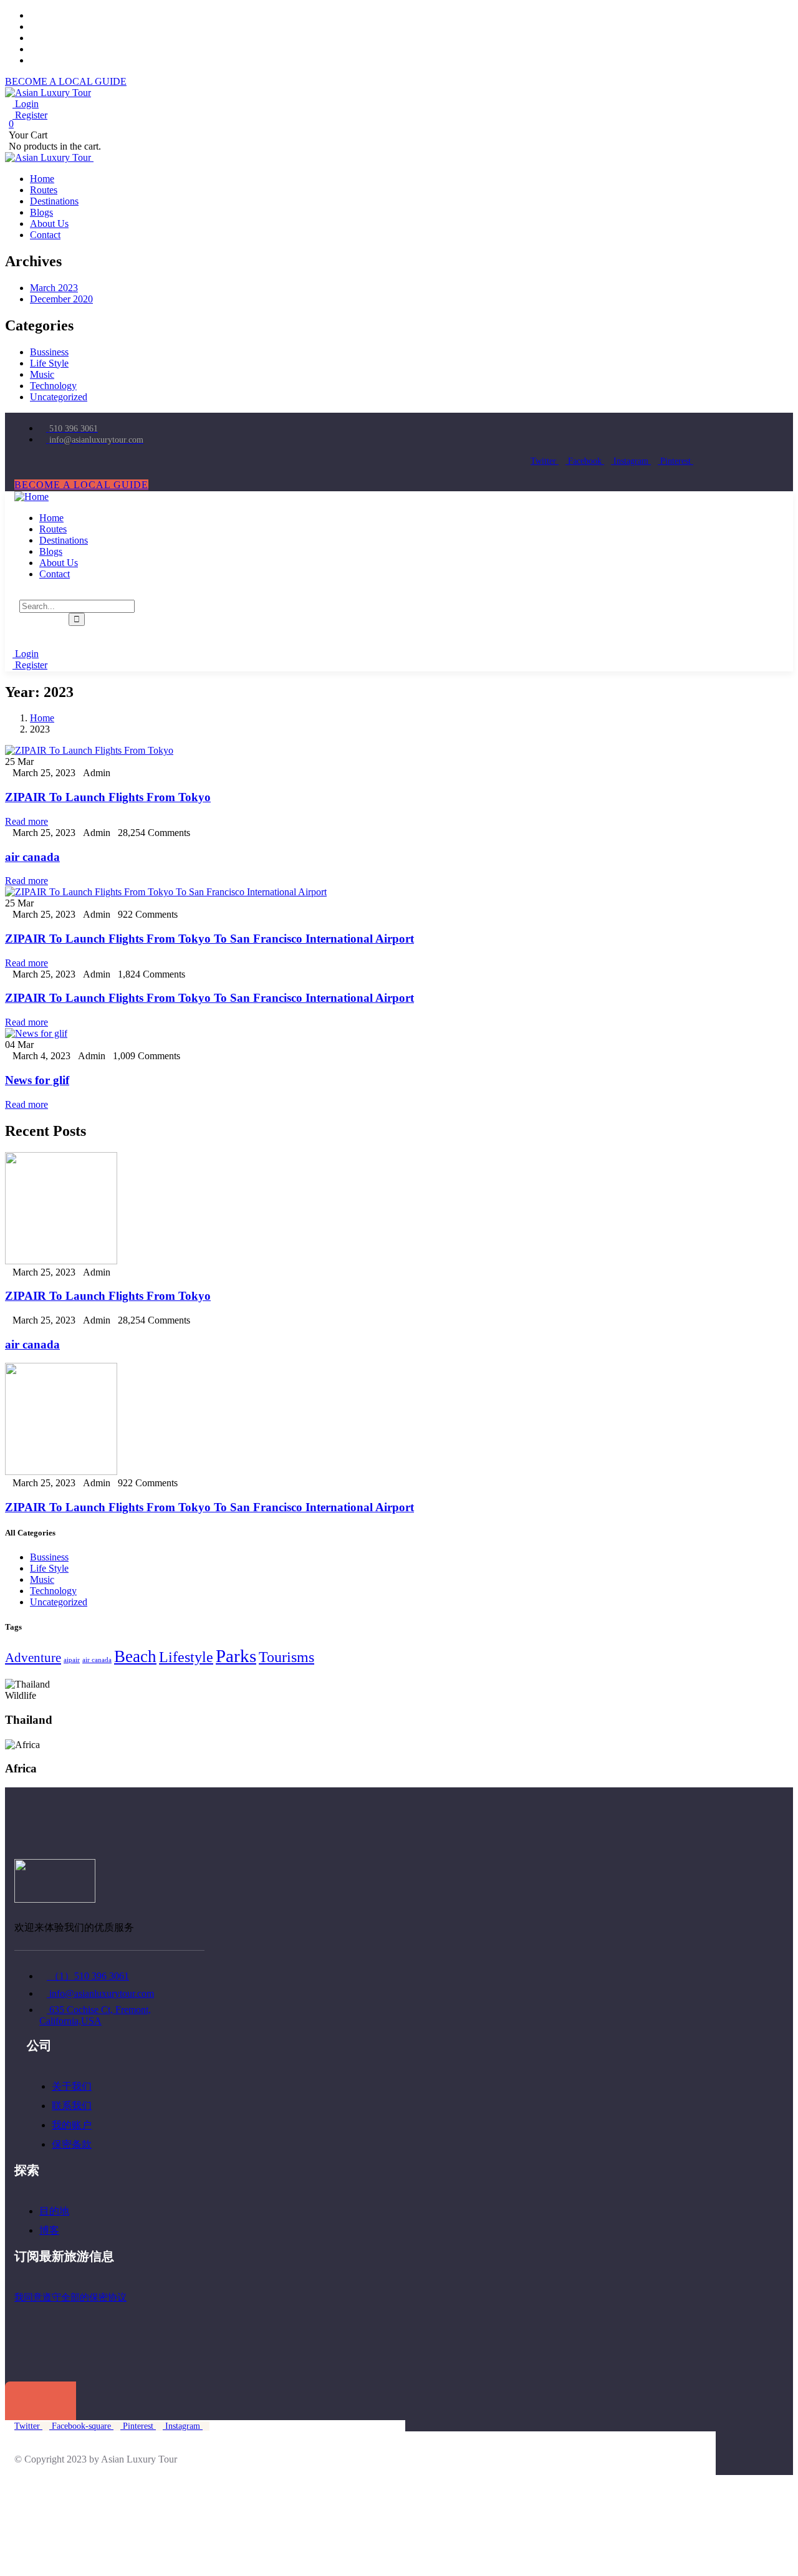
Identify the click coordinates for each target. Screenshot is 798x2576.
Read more (26, 821)
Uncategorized (59, 397)
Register (30, 115)
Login (26, 104)
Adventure (33, 1658)
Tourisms (286, 1657)
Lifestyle (186, 1657)
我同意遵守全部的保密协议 (70, 2297)
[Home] (31, 497)
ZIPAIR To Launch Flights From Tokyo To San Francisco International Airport (209, 939)
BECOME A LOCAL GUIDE (66, 81)
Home (42, 718)
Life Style (49, 363)
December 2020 (61, 299)
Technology (53, 386)
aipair (72, 1660)
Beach (135, 1656)
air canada (32, 857)
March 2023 (54, 288)
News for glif (37, 1080)
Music (42, 374)
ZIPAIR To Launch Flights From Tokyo (108, 797)
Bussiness (49, 352)
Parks (236, 1656)
